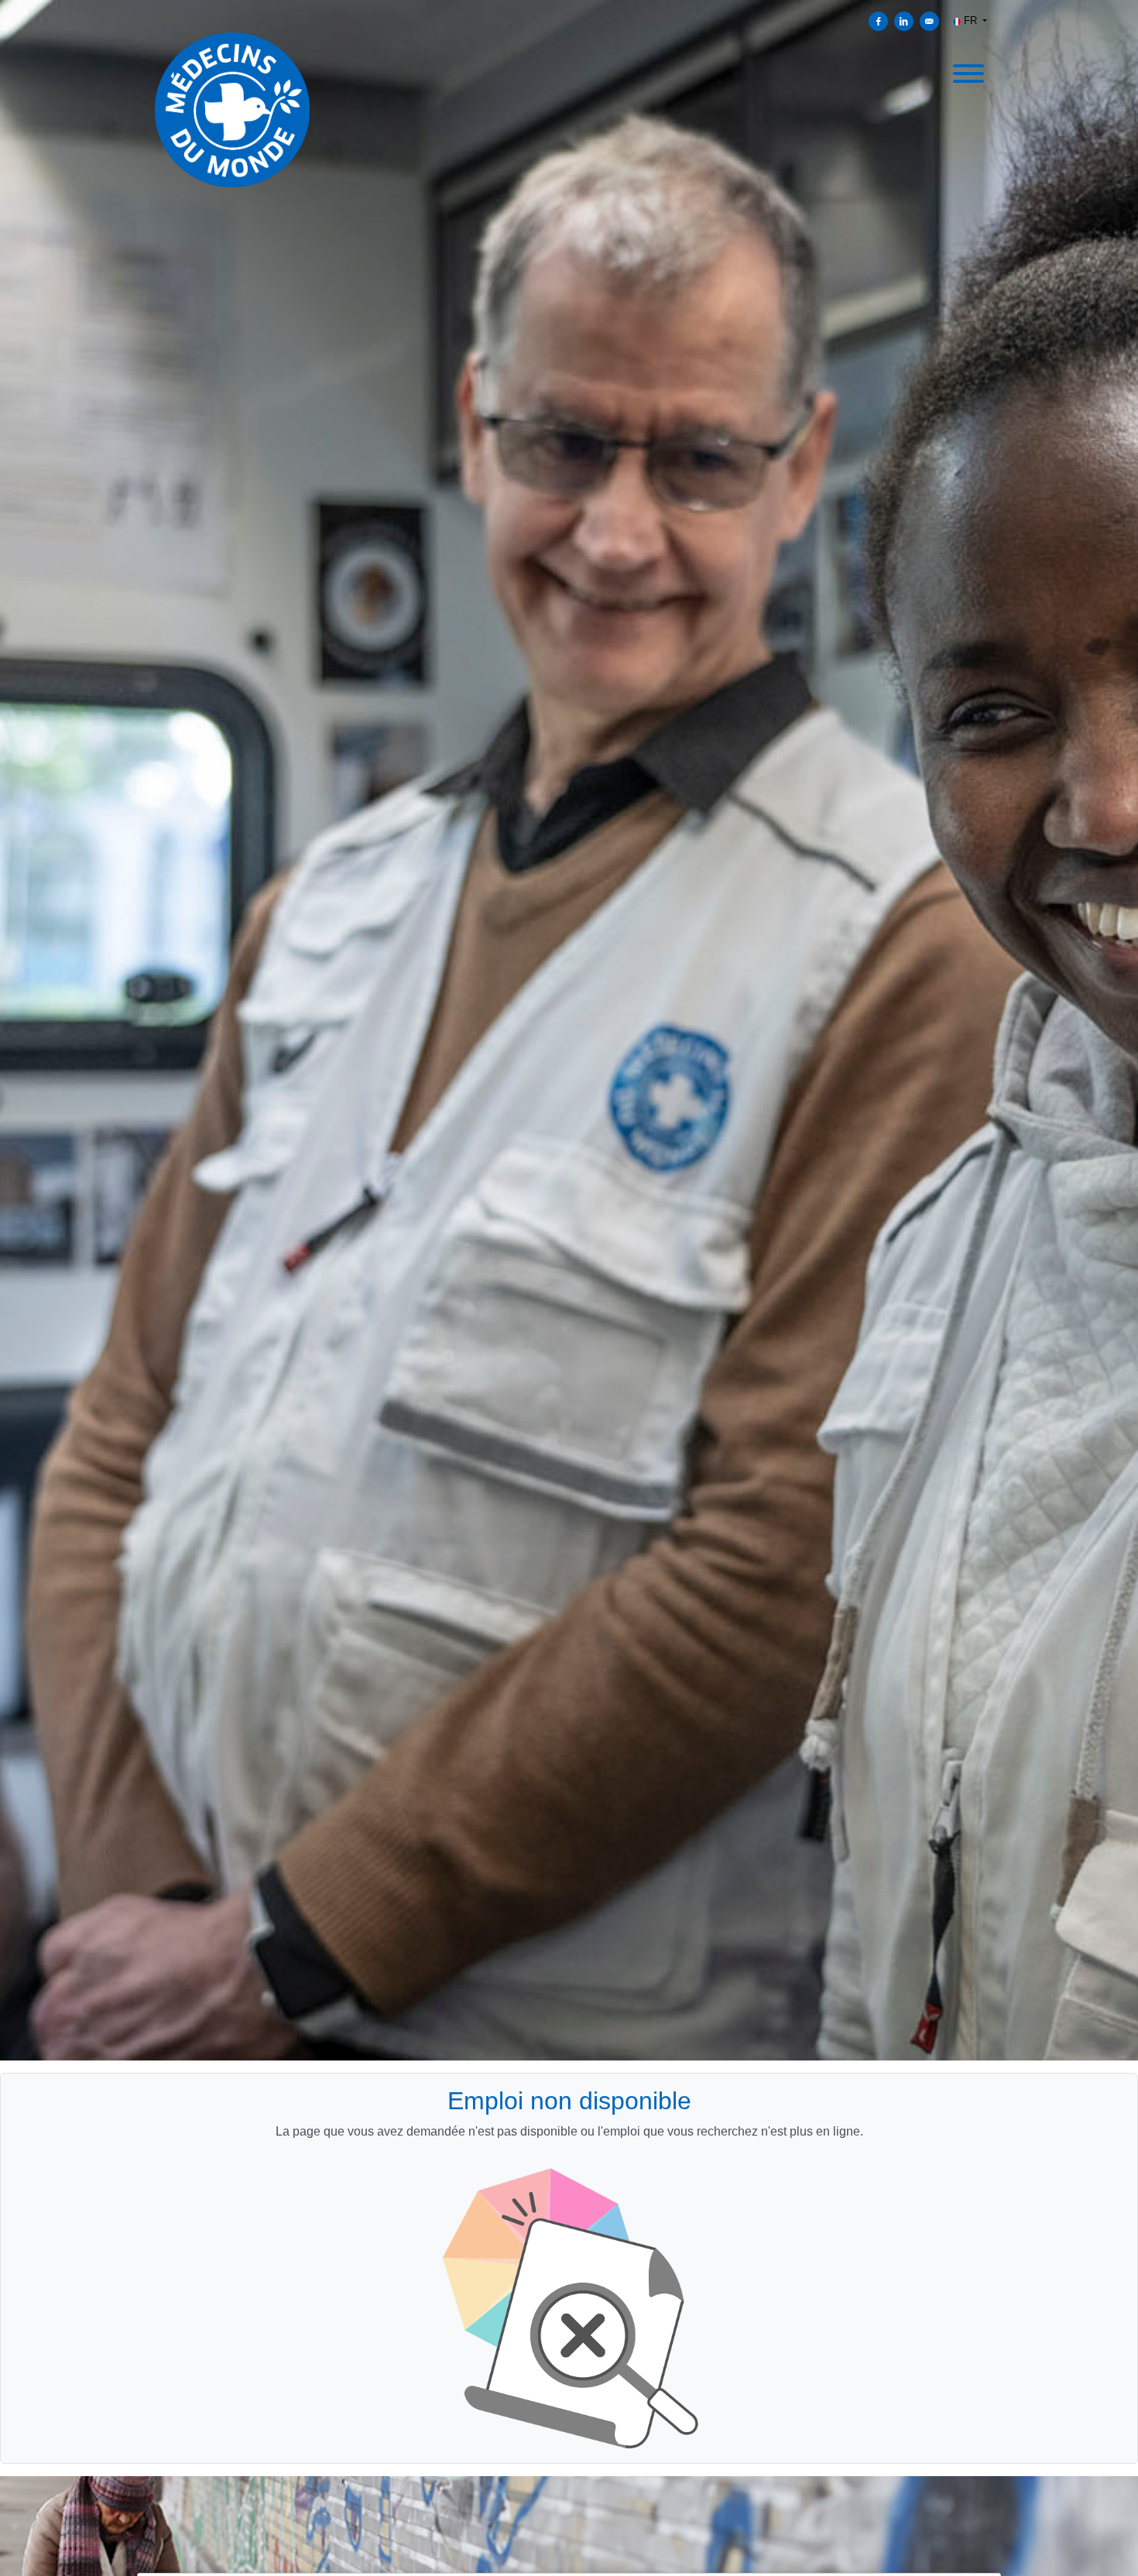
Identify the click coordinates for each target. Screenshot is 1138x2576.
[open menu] (968, 71)
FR (970, 21)
